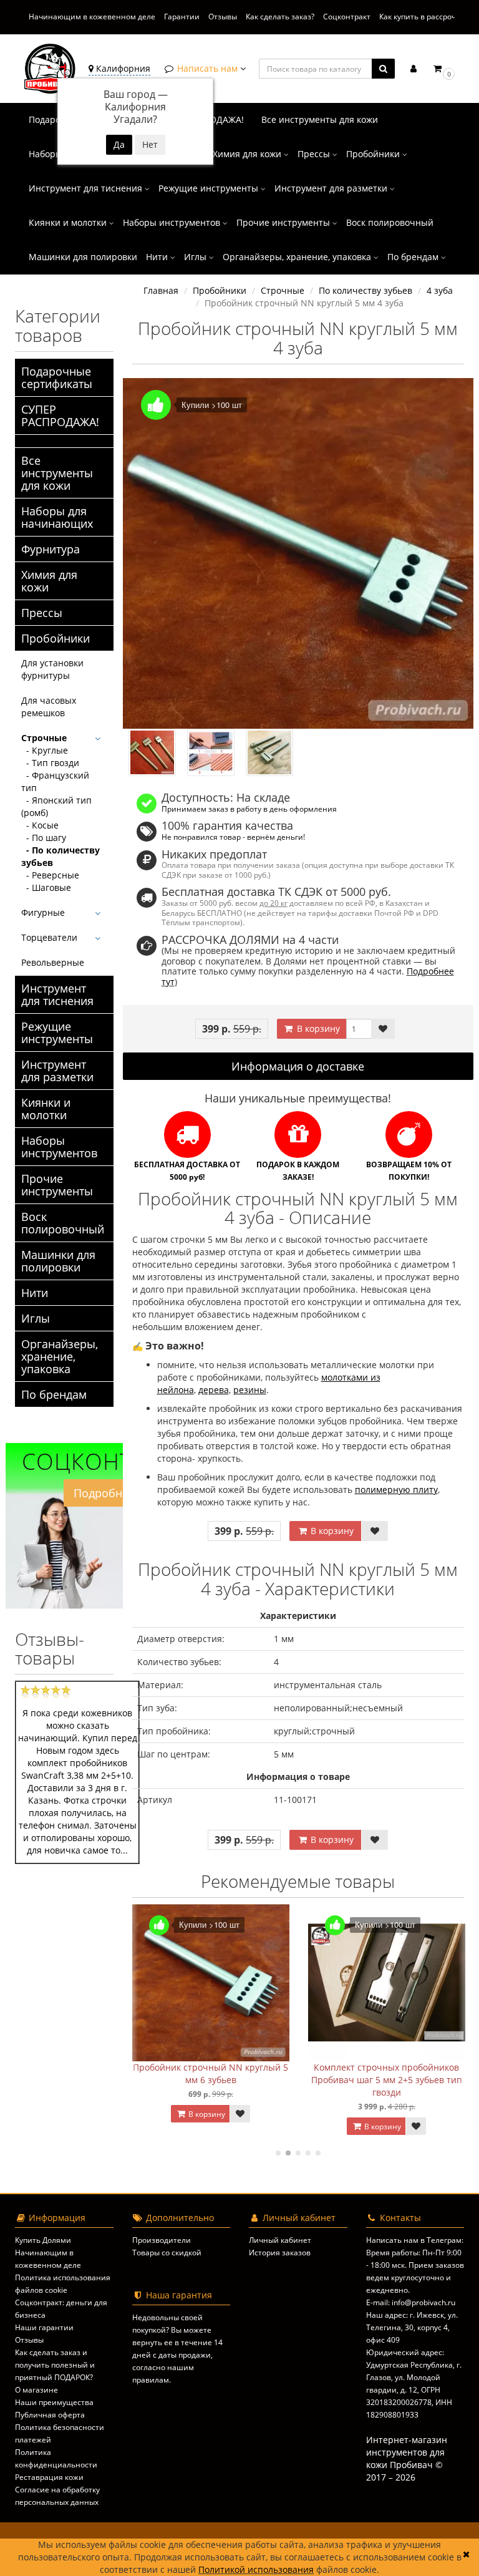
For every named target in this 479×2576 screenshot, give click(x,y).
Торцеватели (49, 937)
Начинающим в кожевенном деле (92, 17)
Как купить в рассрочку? (423, 17)
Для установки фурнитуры (52, 669)
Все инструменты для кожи (320, 119)
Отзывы (223, 17)
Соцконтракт (347, 17)
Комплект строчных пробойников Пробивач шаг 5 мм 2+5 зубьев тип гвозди (387, 2080)
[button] (443, 68)
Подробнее (104, 1493)
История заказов (280, 2253)
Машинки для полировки (83, 257)
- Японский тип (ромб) (56, 806)
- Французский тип (55, 781)
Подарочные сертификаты (57, 377)
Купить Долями (43, 2240)
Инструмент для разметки (332, 188)
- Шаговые (46, 887)
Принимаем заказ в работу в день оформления (249, 809)
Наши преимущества (54, 2402)
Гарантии (182, 17)
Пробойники (374, 154)
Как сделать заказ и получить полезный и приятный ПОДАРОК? (55, 2365)
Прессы (315, 154)
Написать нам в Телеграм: (415, 2240)
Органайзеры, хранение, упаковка (298, 257)
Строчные (44, 738)
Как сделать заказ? (280, 17)
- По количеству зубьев (60, 856)
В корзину (317, 1028)
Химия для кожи (248, 154)
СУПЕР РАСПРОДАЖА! (60, 416)
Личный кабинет (280, 2240)
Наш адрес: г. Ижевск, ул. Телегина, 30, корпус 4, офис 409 (412, 2327)
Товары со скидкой (167, 2253)
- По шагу (44, 838)
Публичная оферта (50, 2415)
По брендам (414, 257)
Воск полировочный (390, 222)
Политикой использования (256, 2569)
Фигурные (43, 912)
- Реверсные (50, 875)
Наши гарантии (44, 2327)
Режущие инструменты (210, 188)
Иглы (196, 257)
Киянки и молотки (69, 222)
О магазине (36, 2390)
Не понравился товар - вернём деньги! (233, 837)
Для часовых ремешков (49, 707)
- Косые (40, 825)
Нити (158, 257)
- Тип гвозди (50, 763)
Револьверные (53, 962)
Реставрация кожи (49, 2477)
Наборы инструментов (173, 222)
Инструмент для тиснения (87, 188)
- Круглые (45, 750)
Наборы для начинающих (57, 517)
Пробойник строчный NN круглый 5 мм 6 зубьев (210, 2073)
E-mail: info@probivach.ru (411, 2302)
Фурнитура (51, 549)
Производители (162, 2240)
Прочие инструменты (284, 222)
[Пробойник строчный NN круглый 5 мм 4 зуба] (298, 554)
